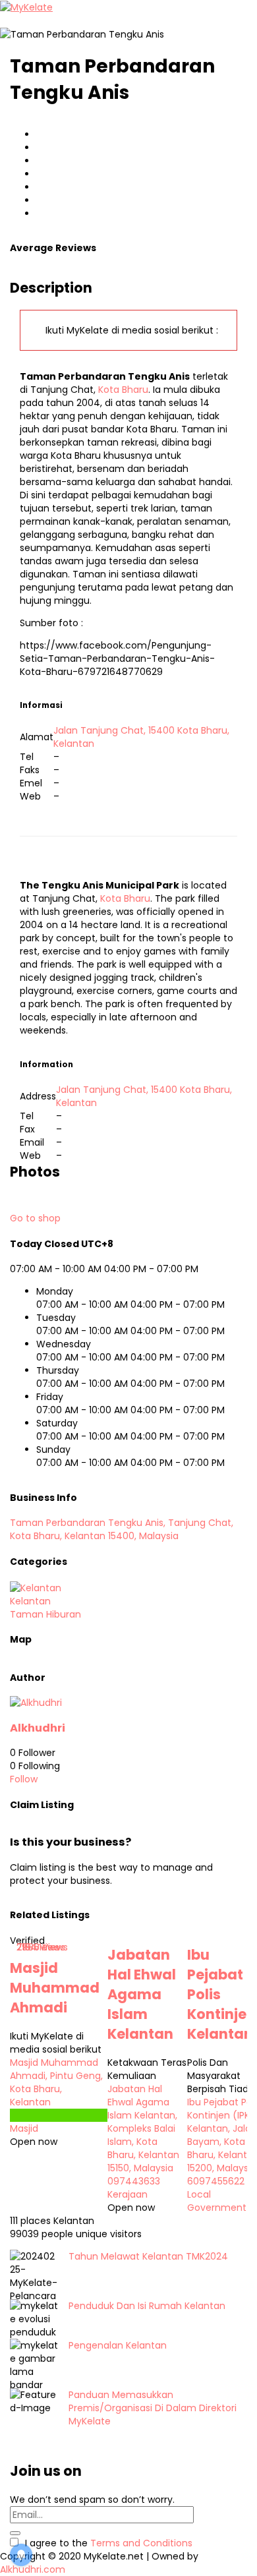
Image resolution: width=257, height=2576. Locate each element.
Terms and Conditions (141, 2543)
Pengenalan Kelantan (118, 2345)
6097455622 (216, 2181)
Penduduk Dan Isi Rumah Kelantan (147, 2306)
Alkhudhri (38, 1728)
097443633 (134, 2181)
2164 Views (41, 1947)
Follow (24, 1779)
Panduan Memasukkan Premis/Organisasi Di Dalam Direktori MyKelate (153, 2408)
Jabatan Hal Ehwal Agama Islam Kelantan (142, 1994)
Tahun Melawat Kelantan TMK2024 (148, 2256)
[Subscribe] (15, 2533)
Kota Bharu (123, 390)
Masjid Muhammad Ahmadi (55, 1988)
